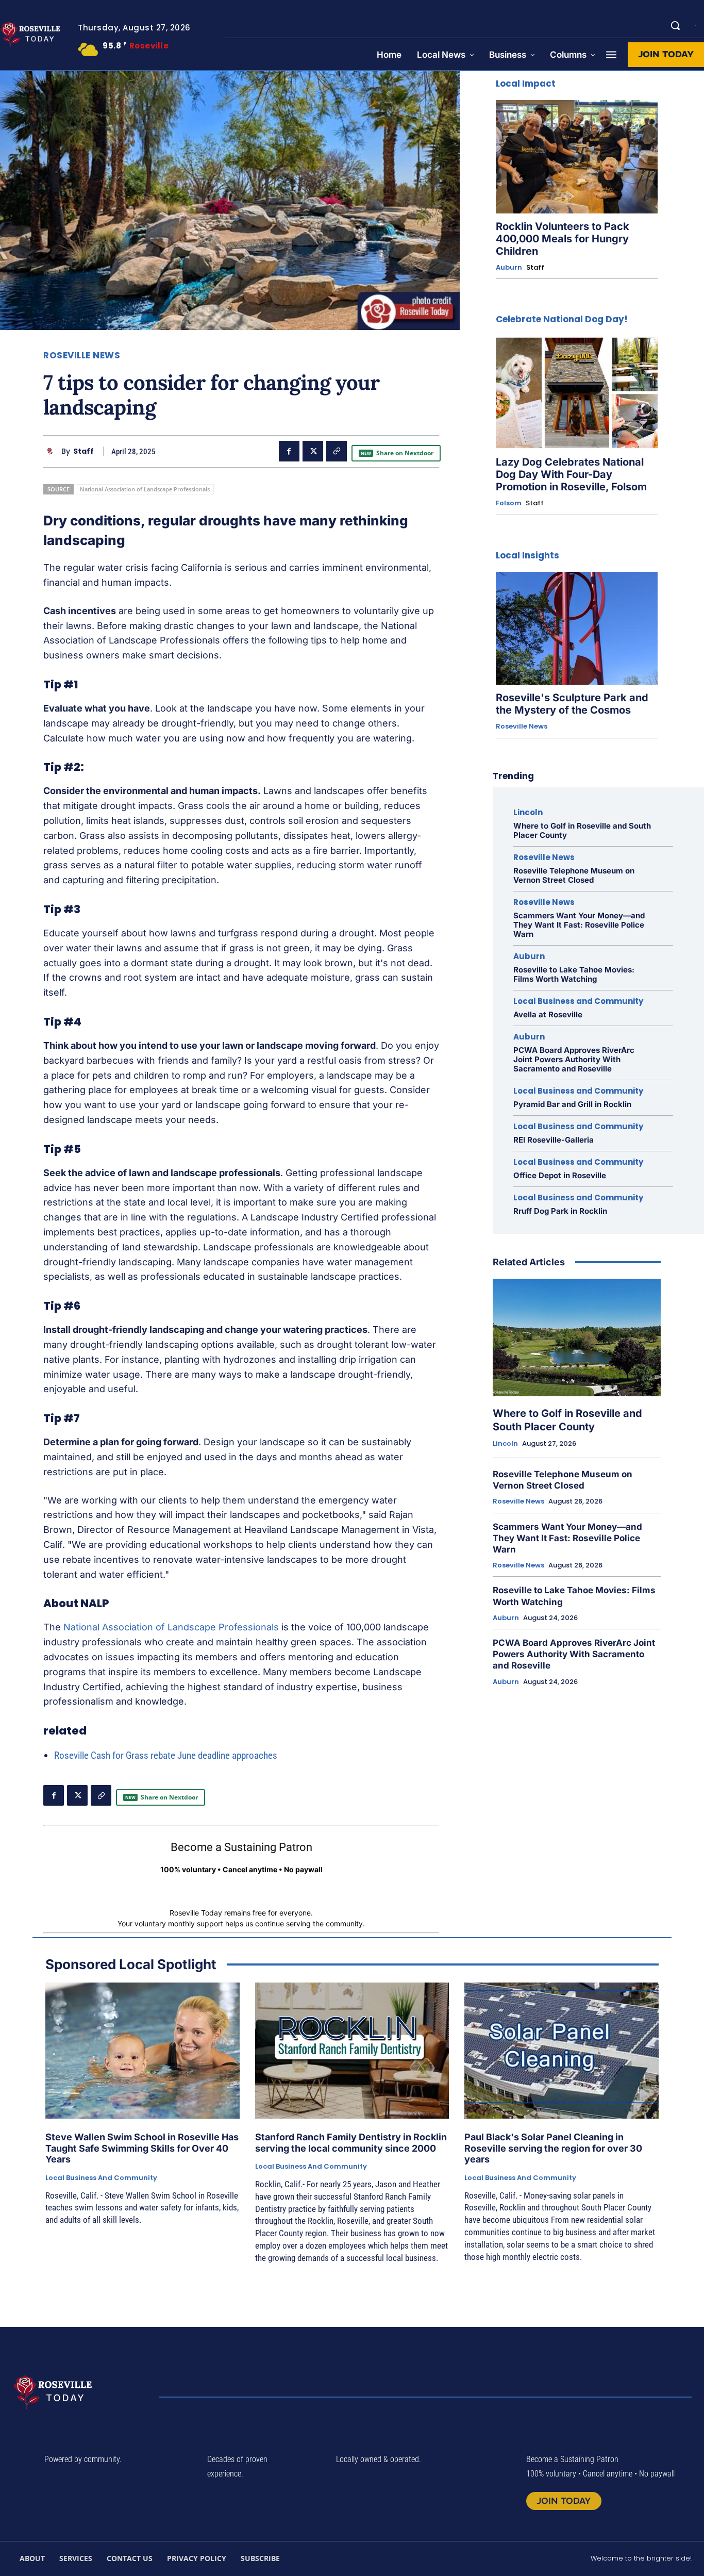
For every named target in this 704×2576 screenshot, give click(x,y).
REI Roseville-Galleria (554, 1140)
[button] (675, 25)
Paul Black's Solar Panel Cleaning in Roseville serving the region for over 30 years (553, 2148)
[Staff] (52, 451)
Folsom (509, 503)
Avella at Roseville (548, 1014)
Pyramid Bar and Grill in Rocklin (572, 1104)
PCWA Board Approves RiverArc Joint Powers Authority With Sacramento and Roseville (574, 1059)
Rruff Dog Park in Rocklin (560, 1211)
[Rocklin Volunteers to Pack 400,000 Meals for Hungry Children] (577, 157)
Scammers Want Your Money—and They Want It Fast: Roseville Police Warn (579, 925)
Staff (83, 451)
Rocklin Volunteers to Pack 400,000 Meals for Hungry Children (563, 239)
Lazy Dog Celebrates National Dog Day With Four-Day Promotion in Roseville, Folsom (571, 474)
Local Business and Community (578, 1001)
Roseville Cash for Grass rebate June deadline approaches (166, 1755)
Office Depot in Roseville (560, 1175)
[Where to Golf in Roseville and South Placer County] (577, 1337)
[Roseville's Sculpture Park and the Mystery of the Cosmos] (577, 629)
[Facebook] (289, 451)
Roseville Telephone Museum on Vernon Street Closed (574, 875)
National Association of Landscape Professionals (145, 489)
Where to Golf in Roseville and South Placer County (582, 830)
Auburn (509, 268)
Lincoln (528, 812)
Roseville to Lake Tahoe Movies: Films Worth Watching (574, 974)
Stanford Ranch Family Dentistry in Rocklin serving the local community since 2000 (351, 2143)
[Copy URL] (337, 451)
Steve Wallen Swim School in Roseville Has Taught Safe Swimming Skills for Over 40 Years (142, 2148)
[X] (313, 451)
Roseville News (82, 356)
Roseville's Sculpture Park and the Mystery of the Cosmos (572, 704)
